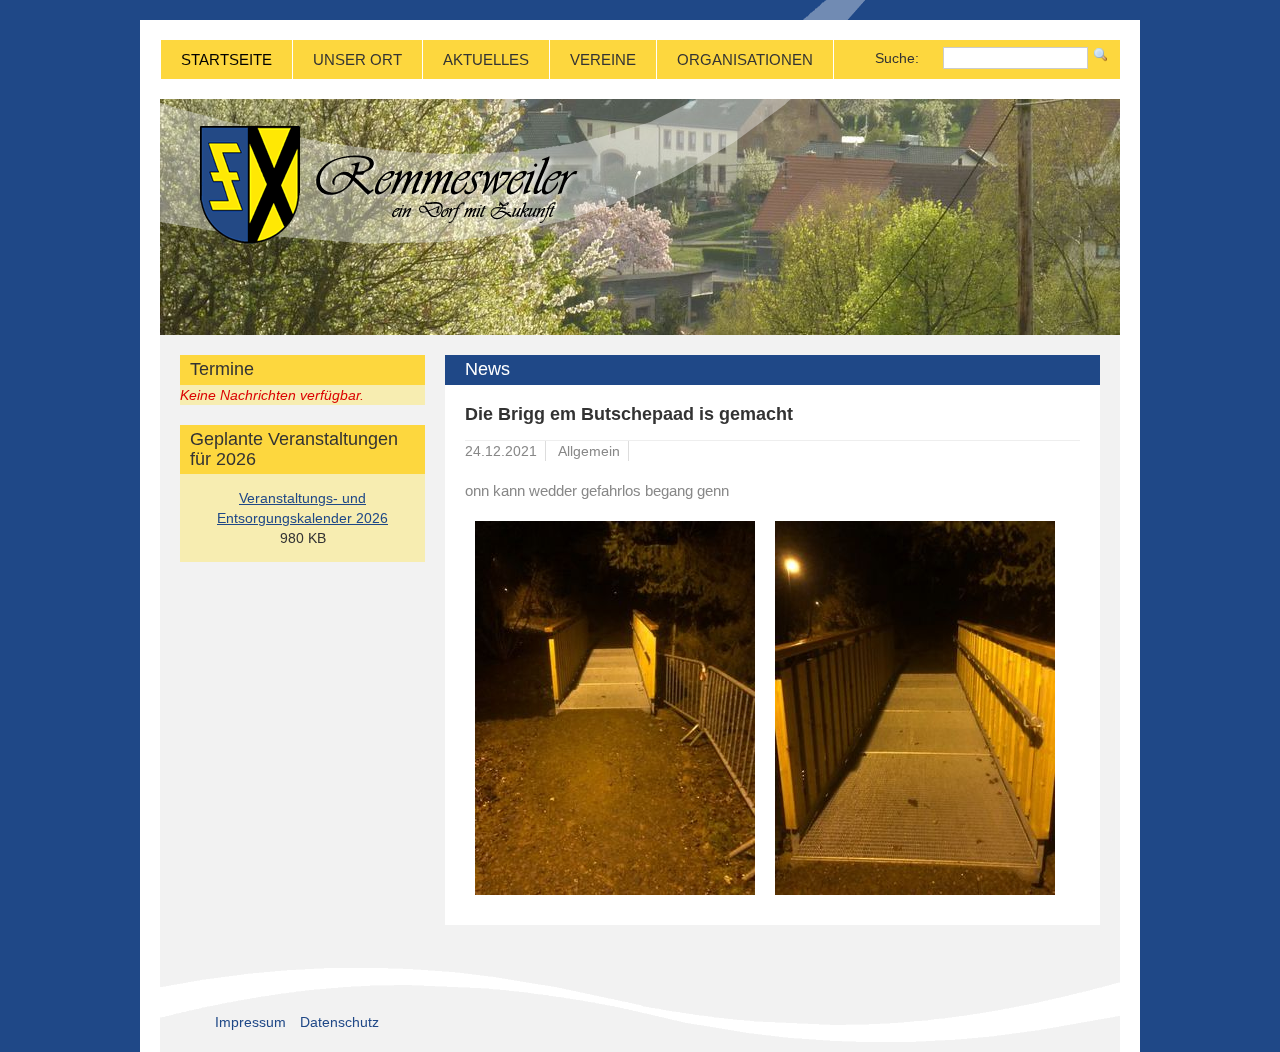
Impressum (250, 1022)
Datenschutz (339, 1022)
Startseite (226, 59)
